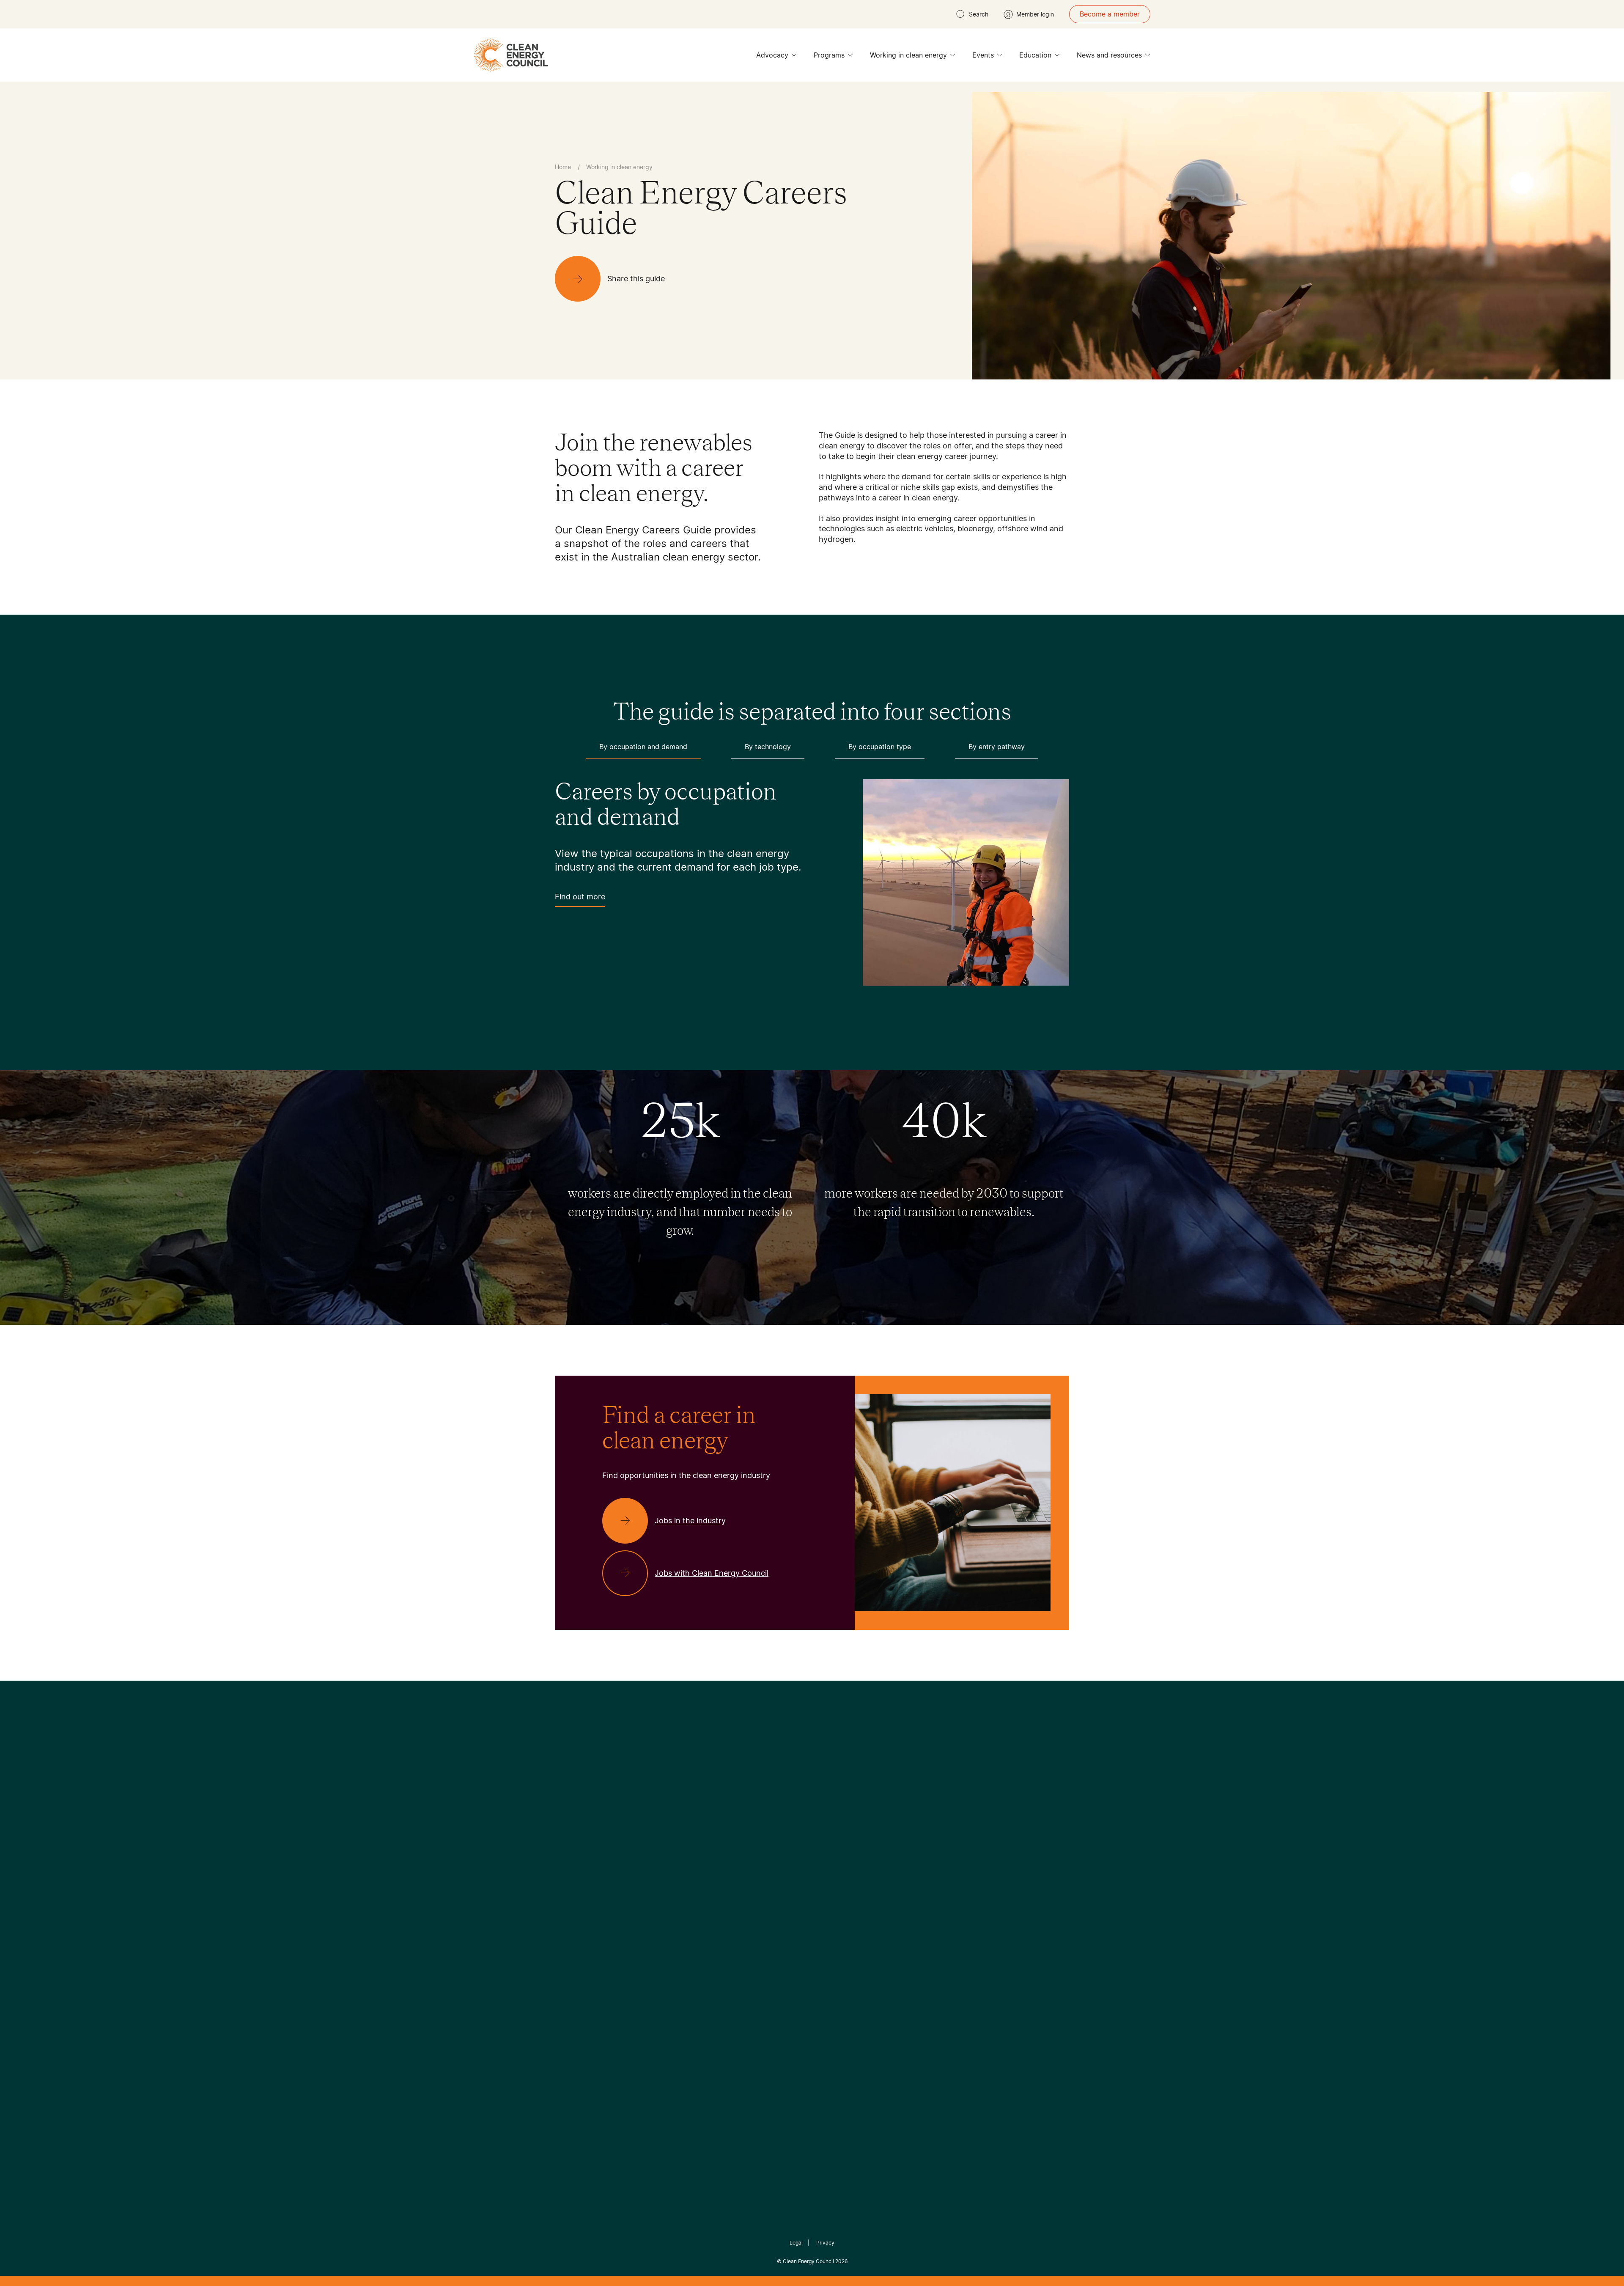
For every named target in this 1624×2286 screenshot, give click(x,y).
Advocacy (772, 55)
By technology (768, 747)
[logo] (511, 55)
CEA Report (660, 1891)
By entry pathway (997, 747)
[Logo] (812, 1784)
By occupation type (880, 747)
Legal (796, 2243)
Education (1035, 55)
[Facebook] (773, 1827)
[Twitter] (815, 1827)
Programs (829, 55)
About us (569, 1922)
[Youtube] (830, 1827)
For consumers (750, 1932)
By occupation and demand (643, 747)
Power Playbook (667, 1912)
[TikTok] (848, 1827)
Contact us (572, 1902)
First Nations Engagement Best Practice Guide (669, 1973)
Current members (583, 1943)
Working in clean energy (908, 55)
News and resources (1109, 55)
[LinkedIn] (801, 1827)
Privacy (825, 2243)
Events (983, 55)
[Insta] (786, 1827)
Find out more (580, 897)
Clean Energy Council (808, 2261)
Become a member (1110, 14)
